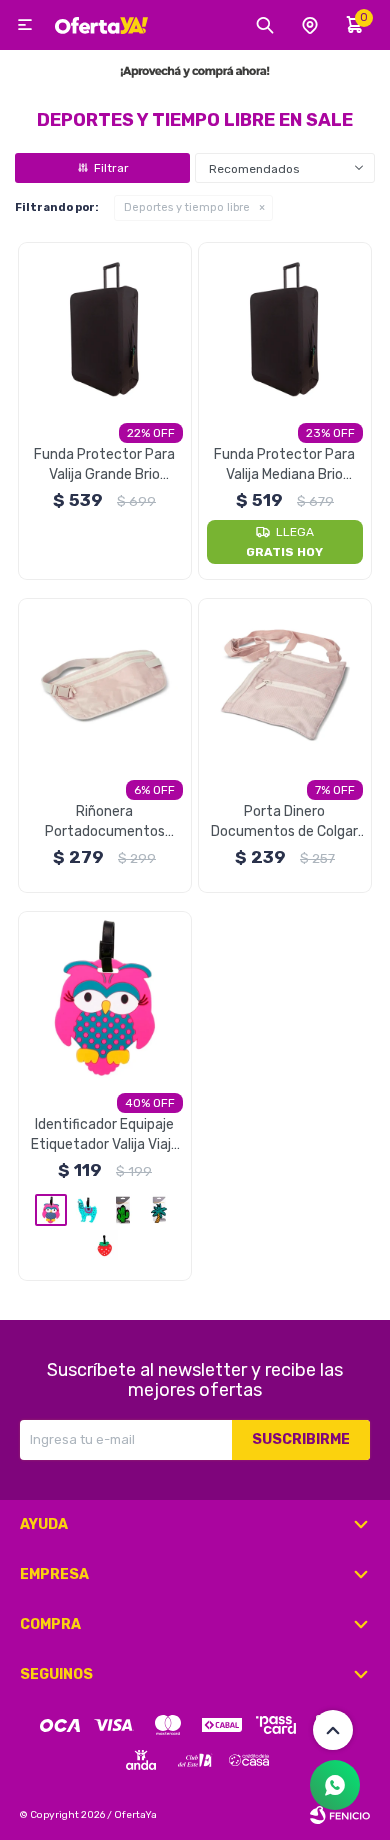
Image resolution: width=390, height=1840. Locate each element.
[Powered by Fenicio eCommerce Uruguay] (340, 1815)
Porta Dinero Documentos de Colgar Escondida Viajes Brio (284, 822)
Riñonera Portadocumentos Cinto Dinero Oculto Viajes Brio (104, 822)
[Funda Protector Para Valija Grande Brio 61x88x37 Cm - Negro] (105, 329)
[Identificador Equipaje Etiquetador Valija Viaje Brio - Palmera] (159, 1210)
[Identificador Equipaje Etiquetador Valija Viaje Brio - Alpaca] (87, 1210)
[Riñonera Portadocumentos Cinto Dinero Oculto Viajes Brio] (105, 685)
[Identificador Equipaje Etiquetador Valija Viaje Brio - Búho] (105, 998)
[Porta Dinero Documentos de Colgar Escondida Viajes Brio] (285, 685)
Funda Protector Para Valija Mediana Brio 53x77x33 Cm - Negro (285, 465)
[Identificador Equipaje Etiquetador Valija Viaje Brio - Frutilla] (105, 1245)
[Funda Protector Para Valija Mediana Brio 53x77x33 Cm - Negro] (285, 329)
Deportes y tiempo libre (187, 207)
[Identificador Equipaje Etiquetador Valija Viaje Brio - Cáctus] (123, 1210)
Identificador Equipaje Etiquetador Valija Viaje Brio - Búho (105, 1135)
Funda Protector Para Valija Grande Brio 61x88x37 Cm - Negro (105, 465)
